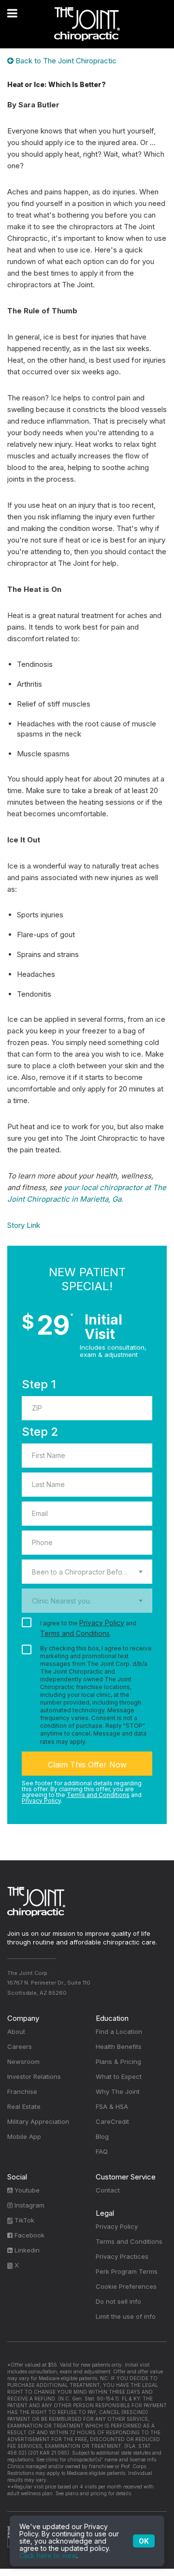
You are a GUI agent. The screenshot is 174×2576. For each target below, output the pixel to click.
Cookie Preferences (126, 2286)
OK (144, 2541)
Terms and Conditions (75, 1633)
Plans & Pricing (118, 2061)
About (16, 2031)
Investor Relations (34, 2076)
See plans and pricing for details (93, 2493)
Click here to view (48, 2555)
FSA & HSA (112, 2106)
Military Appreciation (38, 2121)
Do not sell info (118, 2301)
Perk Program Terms (127, 2271)
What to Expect (119, 2076)
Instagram (29, 2205)
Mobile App (24, 2136)
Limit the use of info (126, 2316)
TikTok (23, 2220)
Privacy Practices (122, 2256)
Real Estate (24, 2106)
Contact (108, 2190)
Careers (20, 2046)
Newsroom (23, 2061)
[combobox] (87, 1572)
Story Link (24, 1225)
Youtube (26, 2190)
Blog (102, 2136)
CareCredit (112, 2121)
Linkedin (26, 2250)
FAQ (102, 2151)
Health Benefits (119, 2046)
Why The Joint (118, 2091)
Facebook (29, 2235)
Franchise (22, 2091)
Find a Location (119, 2031)
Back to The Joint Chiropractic (65, 61)
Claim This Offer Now (87, 1765)
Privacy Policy (102, 1623)
